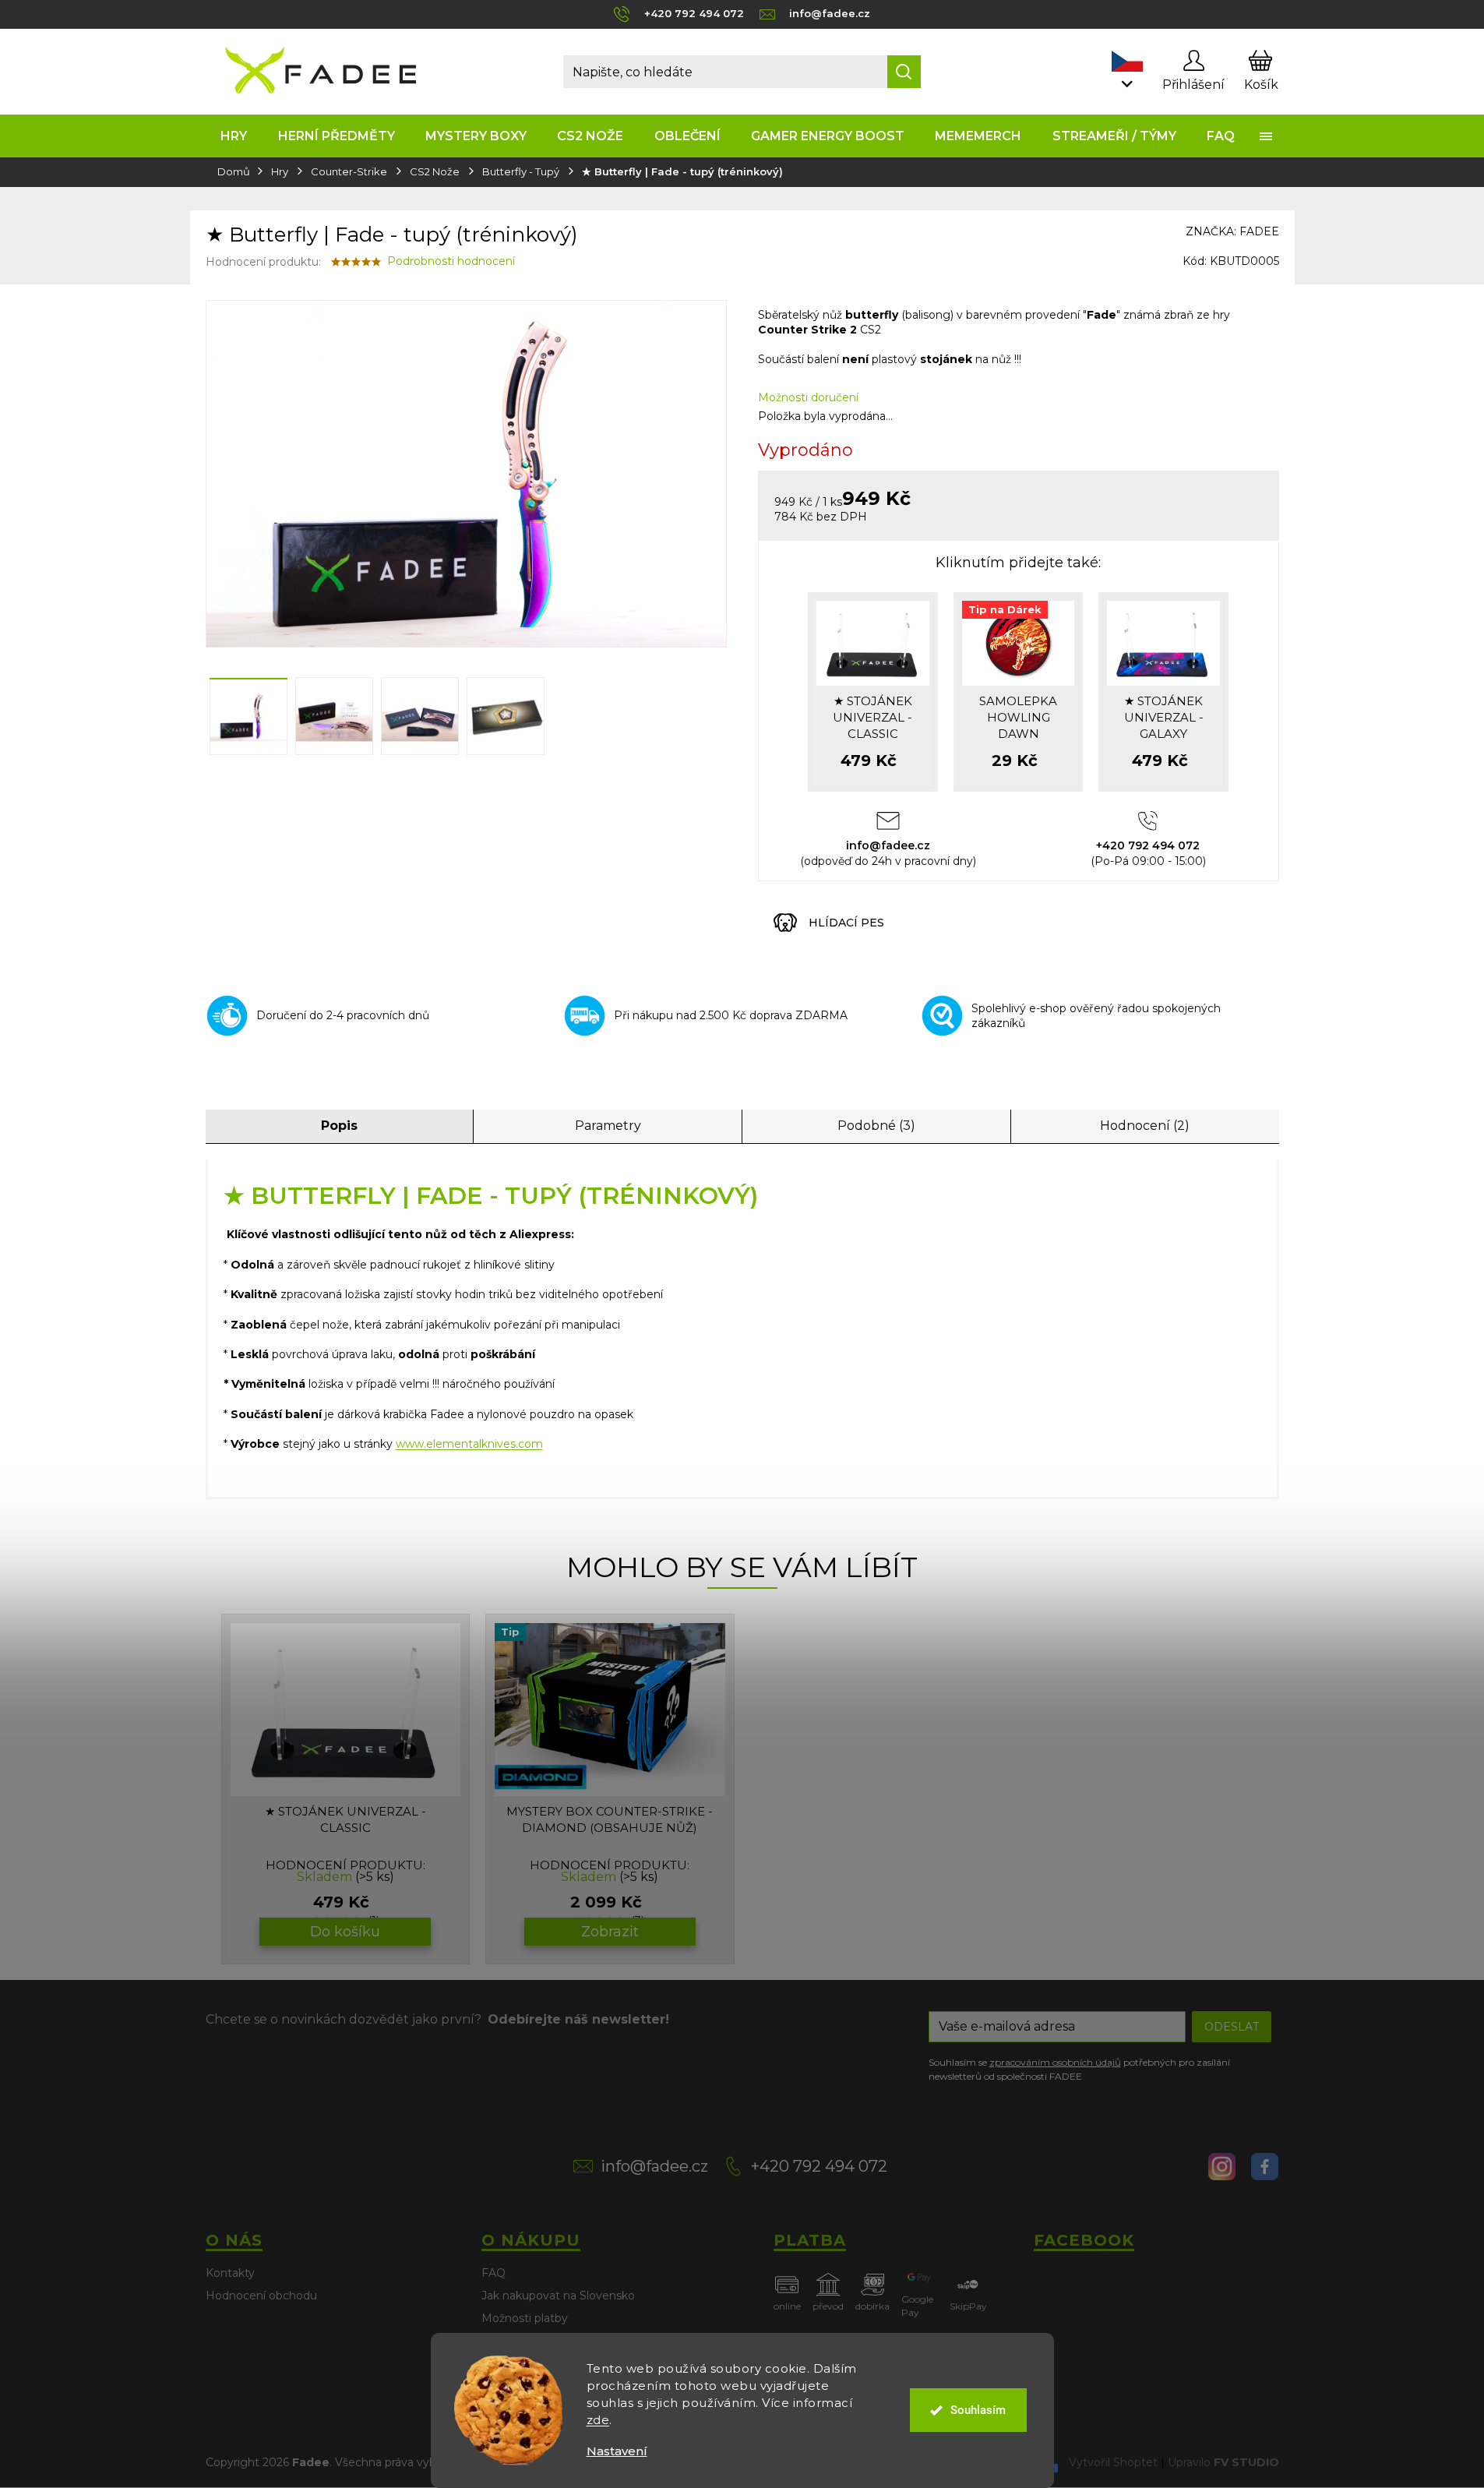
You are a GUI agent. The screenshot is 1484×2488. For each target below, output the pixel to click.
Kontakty (230, 2273)
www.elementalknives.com (469, 1444)
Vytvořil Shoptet (1113, 2462)
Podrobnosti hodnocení (451, 261)
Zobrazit (610, 1932)
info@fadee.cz (654, 2166)
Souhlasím (978, 2410)
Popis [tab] (339, 1126)
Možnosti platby (525, 2318)
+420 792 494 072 (819, 2166)
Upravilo (1223, 2462)
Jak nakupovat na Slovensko (558, 2296)
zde (598, 2420)
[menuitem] (234, 136)
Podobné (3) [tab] (876, 1126)
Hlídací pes (846, 923)
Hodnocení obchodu (261, 2296)
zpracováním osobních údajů (1055, 2062)
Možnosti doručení (808, 397)
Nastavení (617, 2451)
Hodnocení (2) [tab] (1145, 1126)
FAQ (493, 2273)
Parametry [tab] (608, 1126)
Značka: (1232, 231)
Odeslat (1232, 2027)
